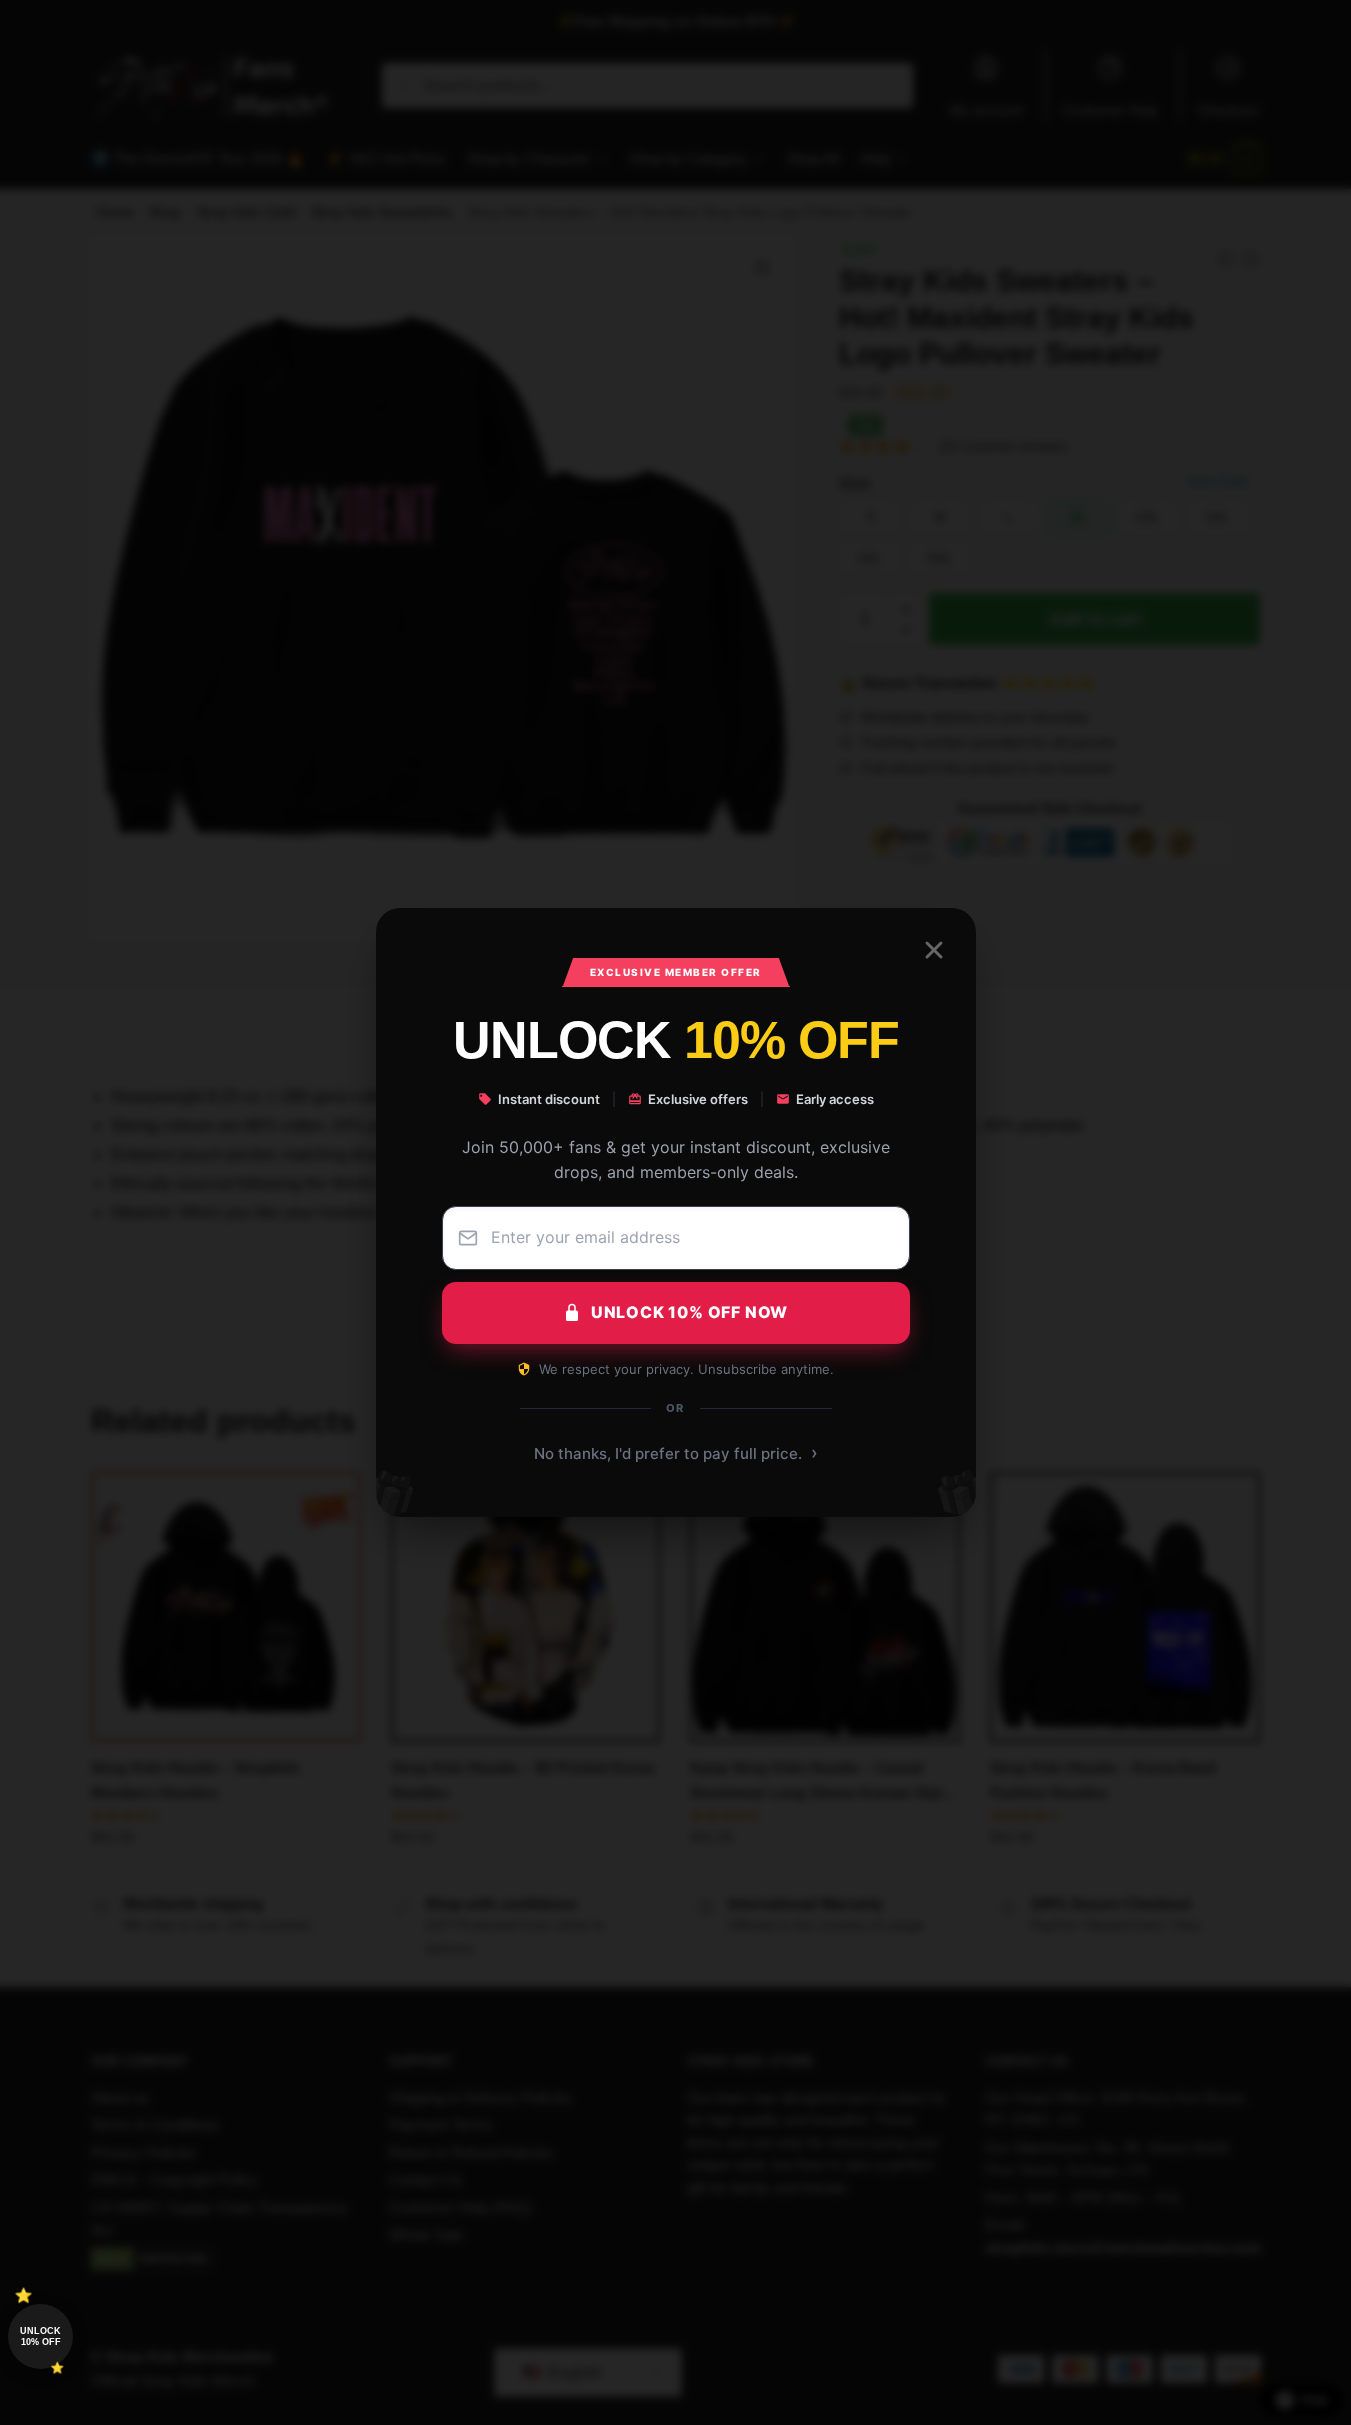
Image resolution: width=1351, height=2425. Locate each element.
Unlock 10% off (40, 2336)
